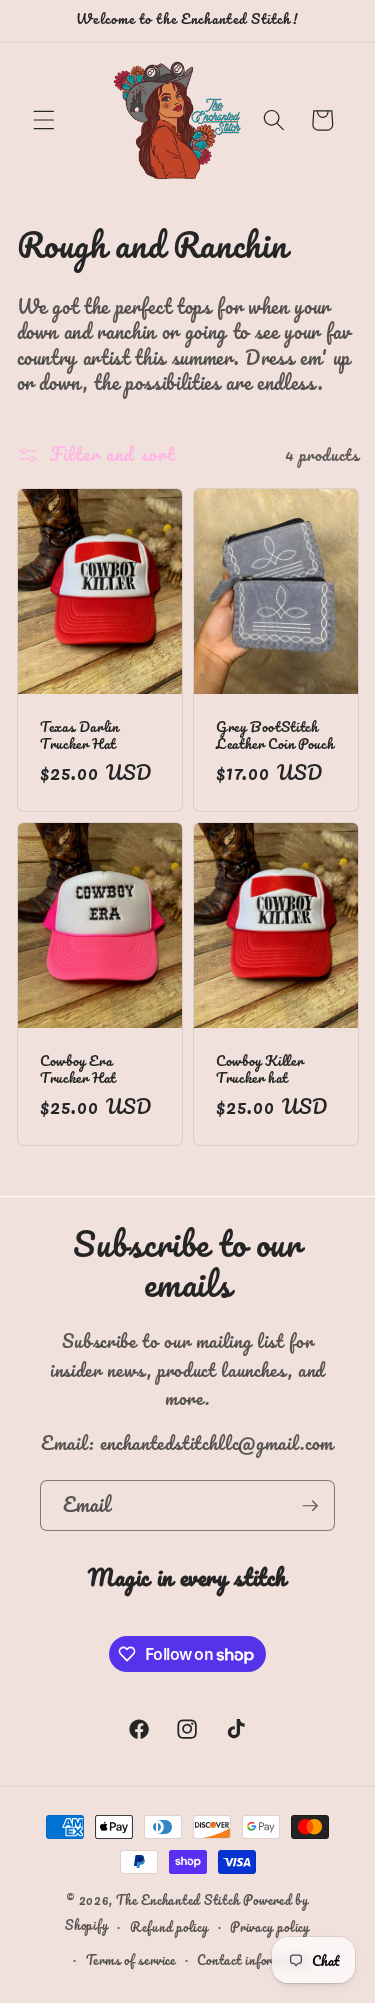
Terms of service (131, 1959)
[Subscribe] (310, 1506)
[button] (44, 120)
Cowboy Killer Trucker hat (259, 1069)
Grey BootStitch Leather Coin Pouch (275, 735)
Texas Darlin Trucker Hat (79, 735)
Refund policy (169, 1926)
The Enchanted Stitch (177, 1899)
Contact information (254, 1959)
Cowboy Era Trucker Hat (78, 1069)
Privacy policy (270, 1926)
